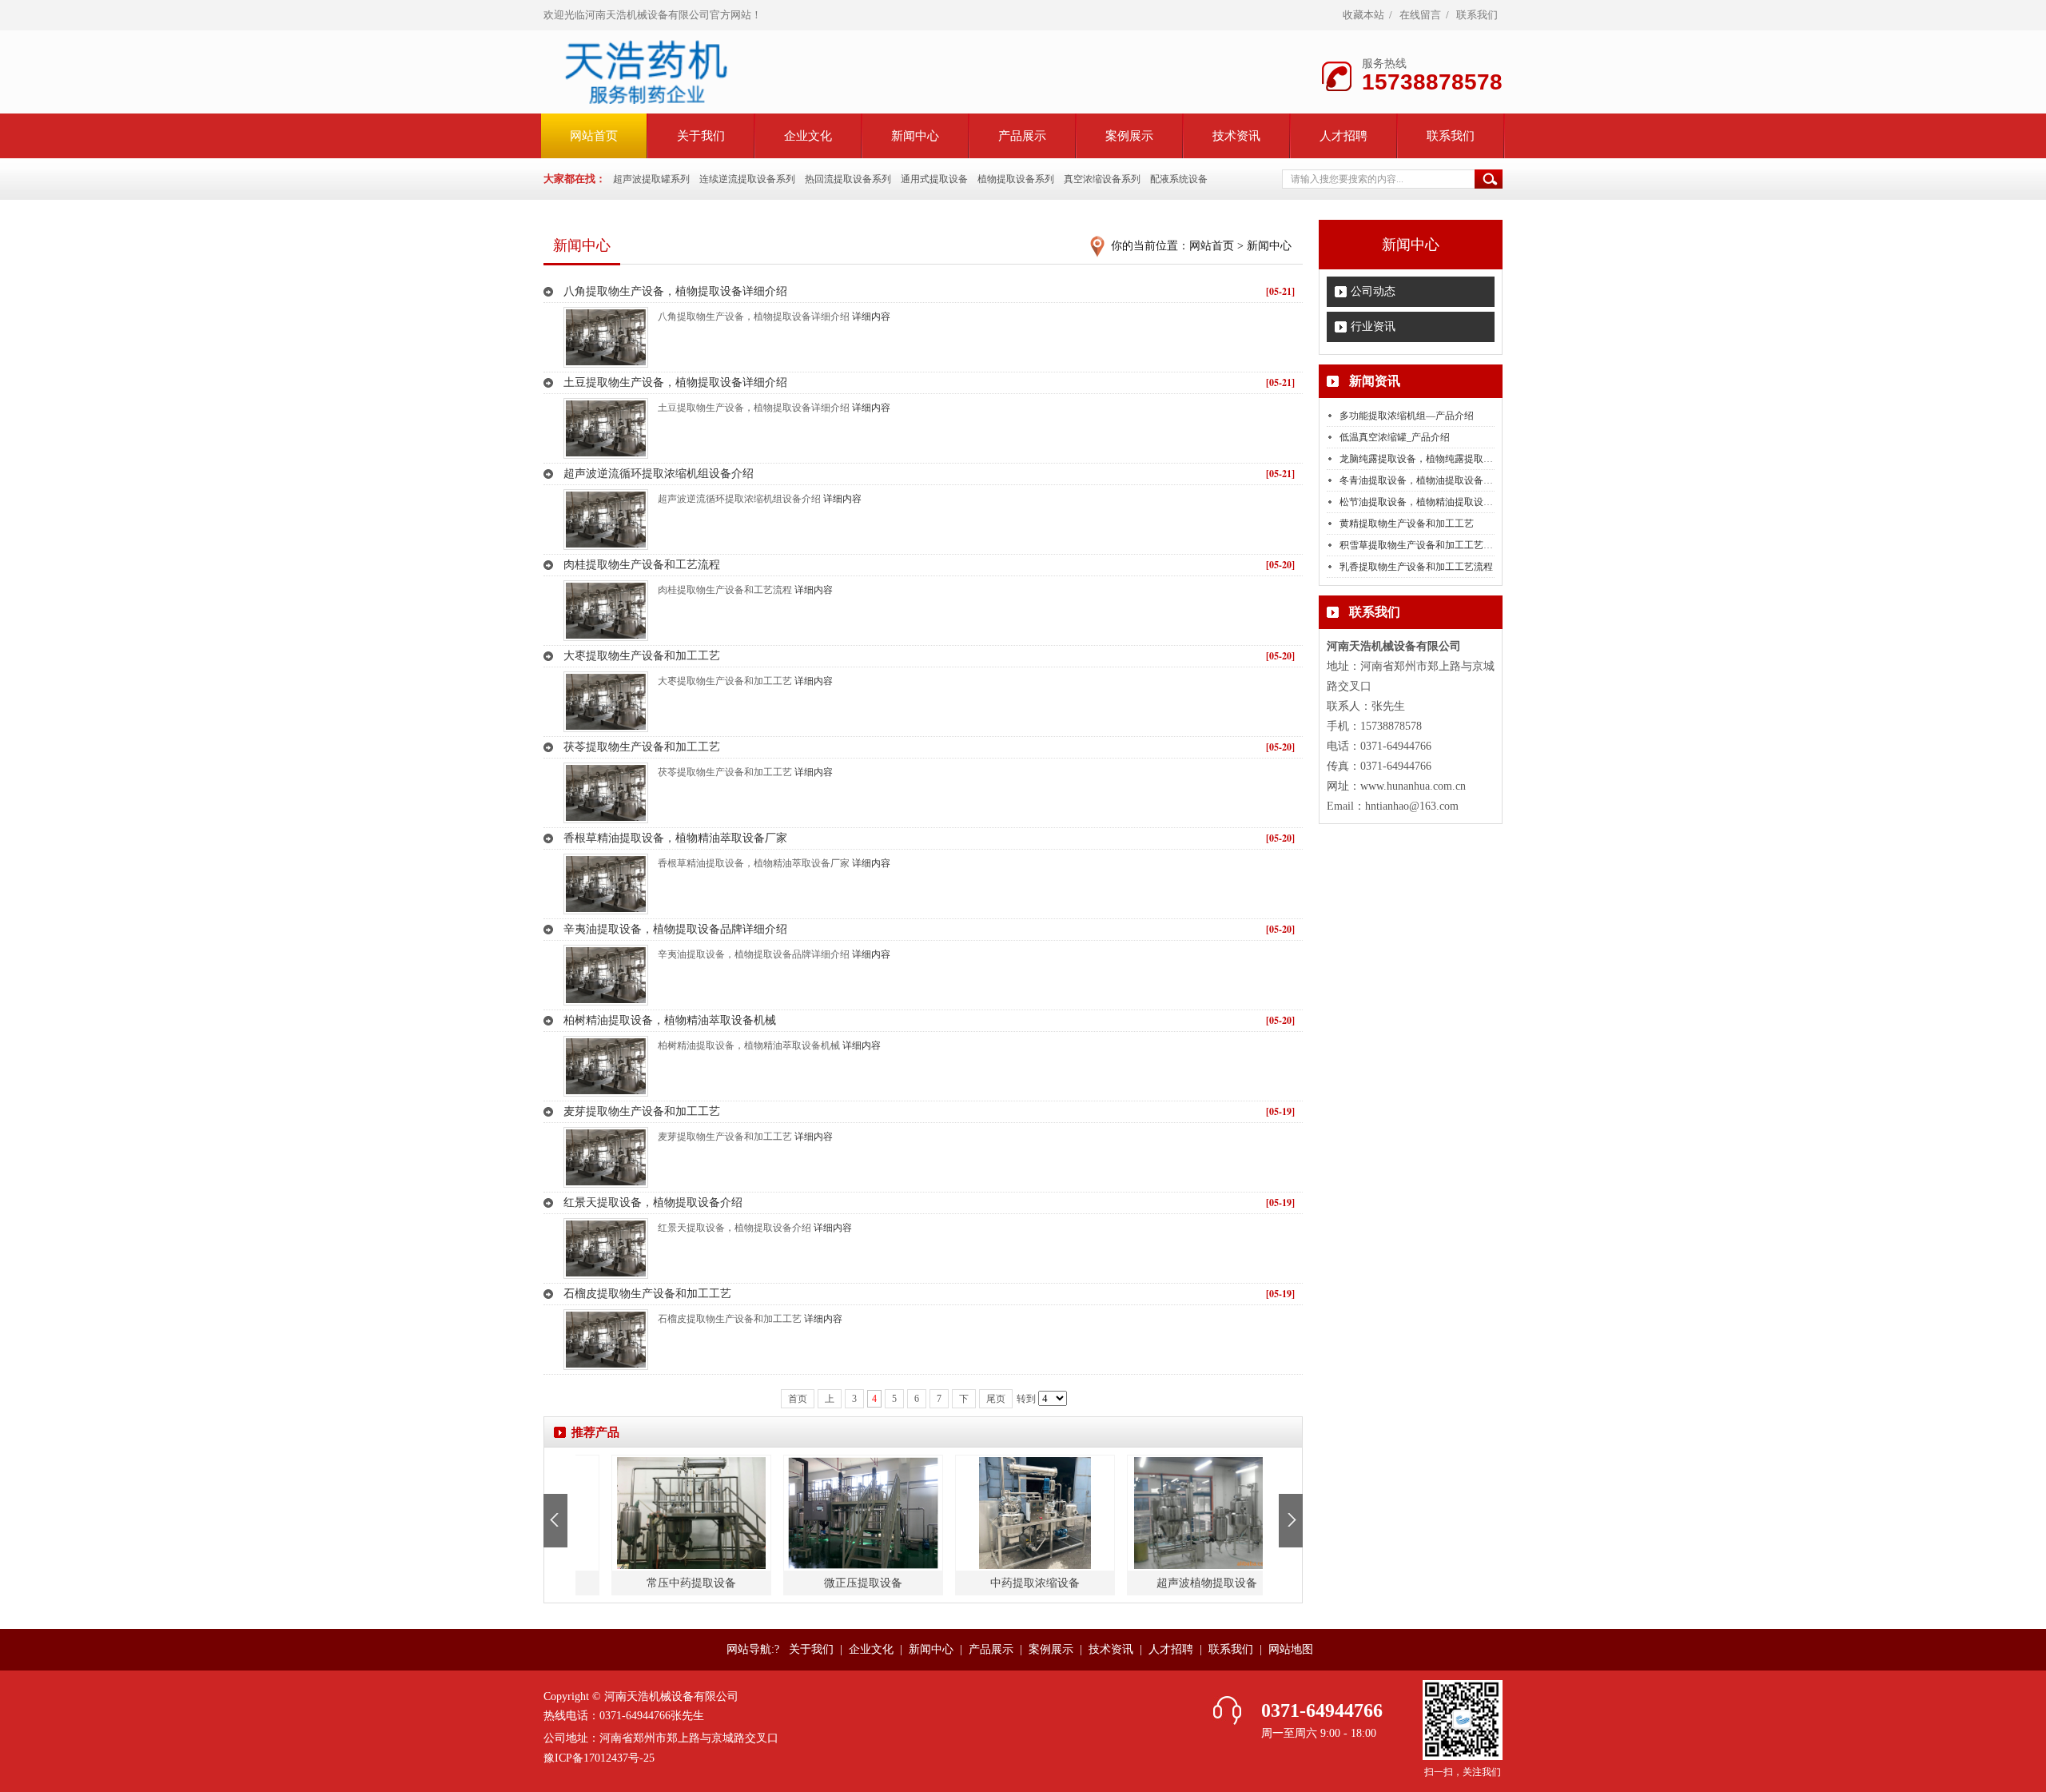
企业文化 (808, 136)
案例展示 (1129, 136)
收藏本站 (1363, 15)
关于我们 (701, 136)
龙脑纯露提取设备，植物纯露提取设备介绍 (1431, 459)
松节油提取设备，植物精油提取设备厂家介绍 (1435, 502)
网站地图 (1291, 1649)
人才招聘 (1343, 136)
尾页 (996, 1399)
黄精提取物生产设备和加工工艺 (1407, 524)
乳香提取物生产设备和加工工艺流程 (1416, 567)
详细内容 (871, 317)
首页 (798, 1399)
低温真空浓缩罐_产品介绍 (1395, 437)
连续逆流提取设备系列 (747, 179)
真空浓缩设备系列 (1102, 179)
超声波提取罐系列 (651, 179)
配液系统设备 (1179, 179)
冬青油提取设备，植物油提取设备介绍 (1421, 480)
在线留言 (1420, 15)
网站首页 (1212, 246)
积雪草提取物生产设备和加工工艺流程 (1421, 545)
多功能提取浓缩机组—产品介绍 (1407, 416)
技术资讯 (1236, 136)
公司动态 (1373, 291)
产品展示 (1022, 136)
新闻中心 (915, 136)
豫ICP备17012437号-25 (599, 1758)
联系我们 (1477, 15)
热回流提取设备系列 (848, 179)
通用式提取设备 (934, 179)
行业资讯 (1373, 327)
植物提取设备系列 (1016, 179)
